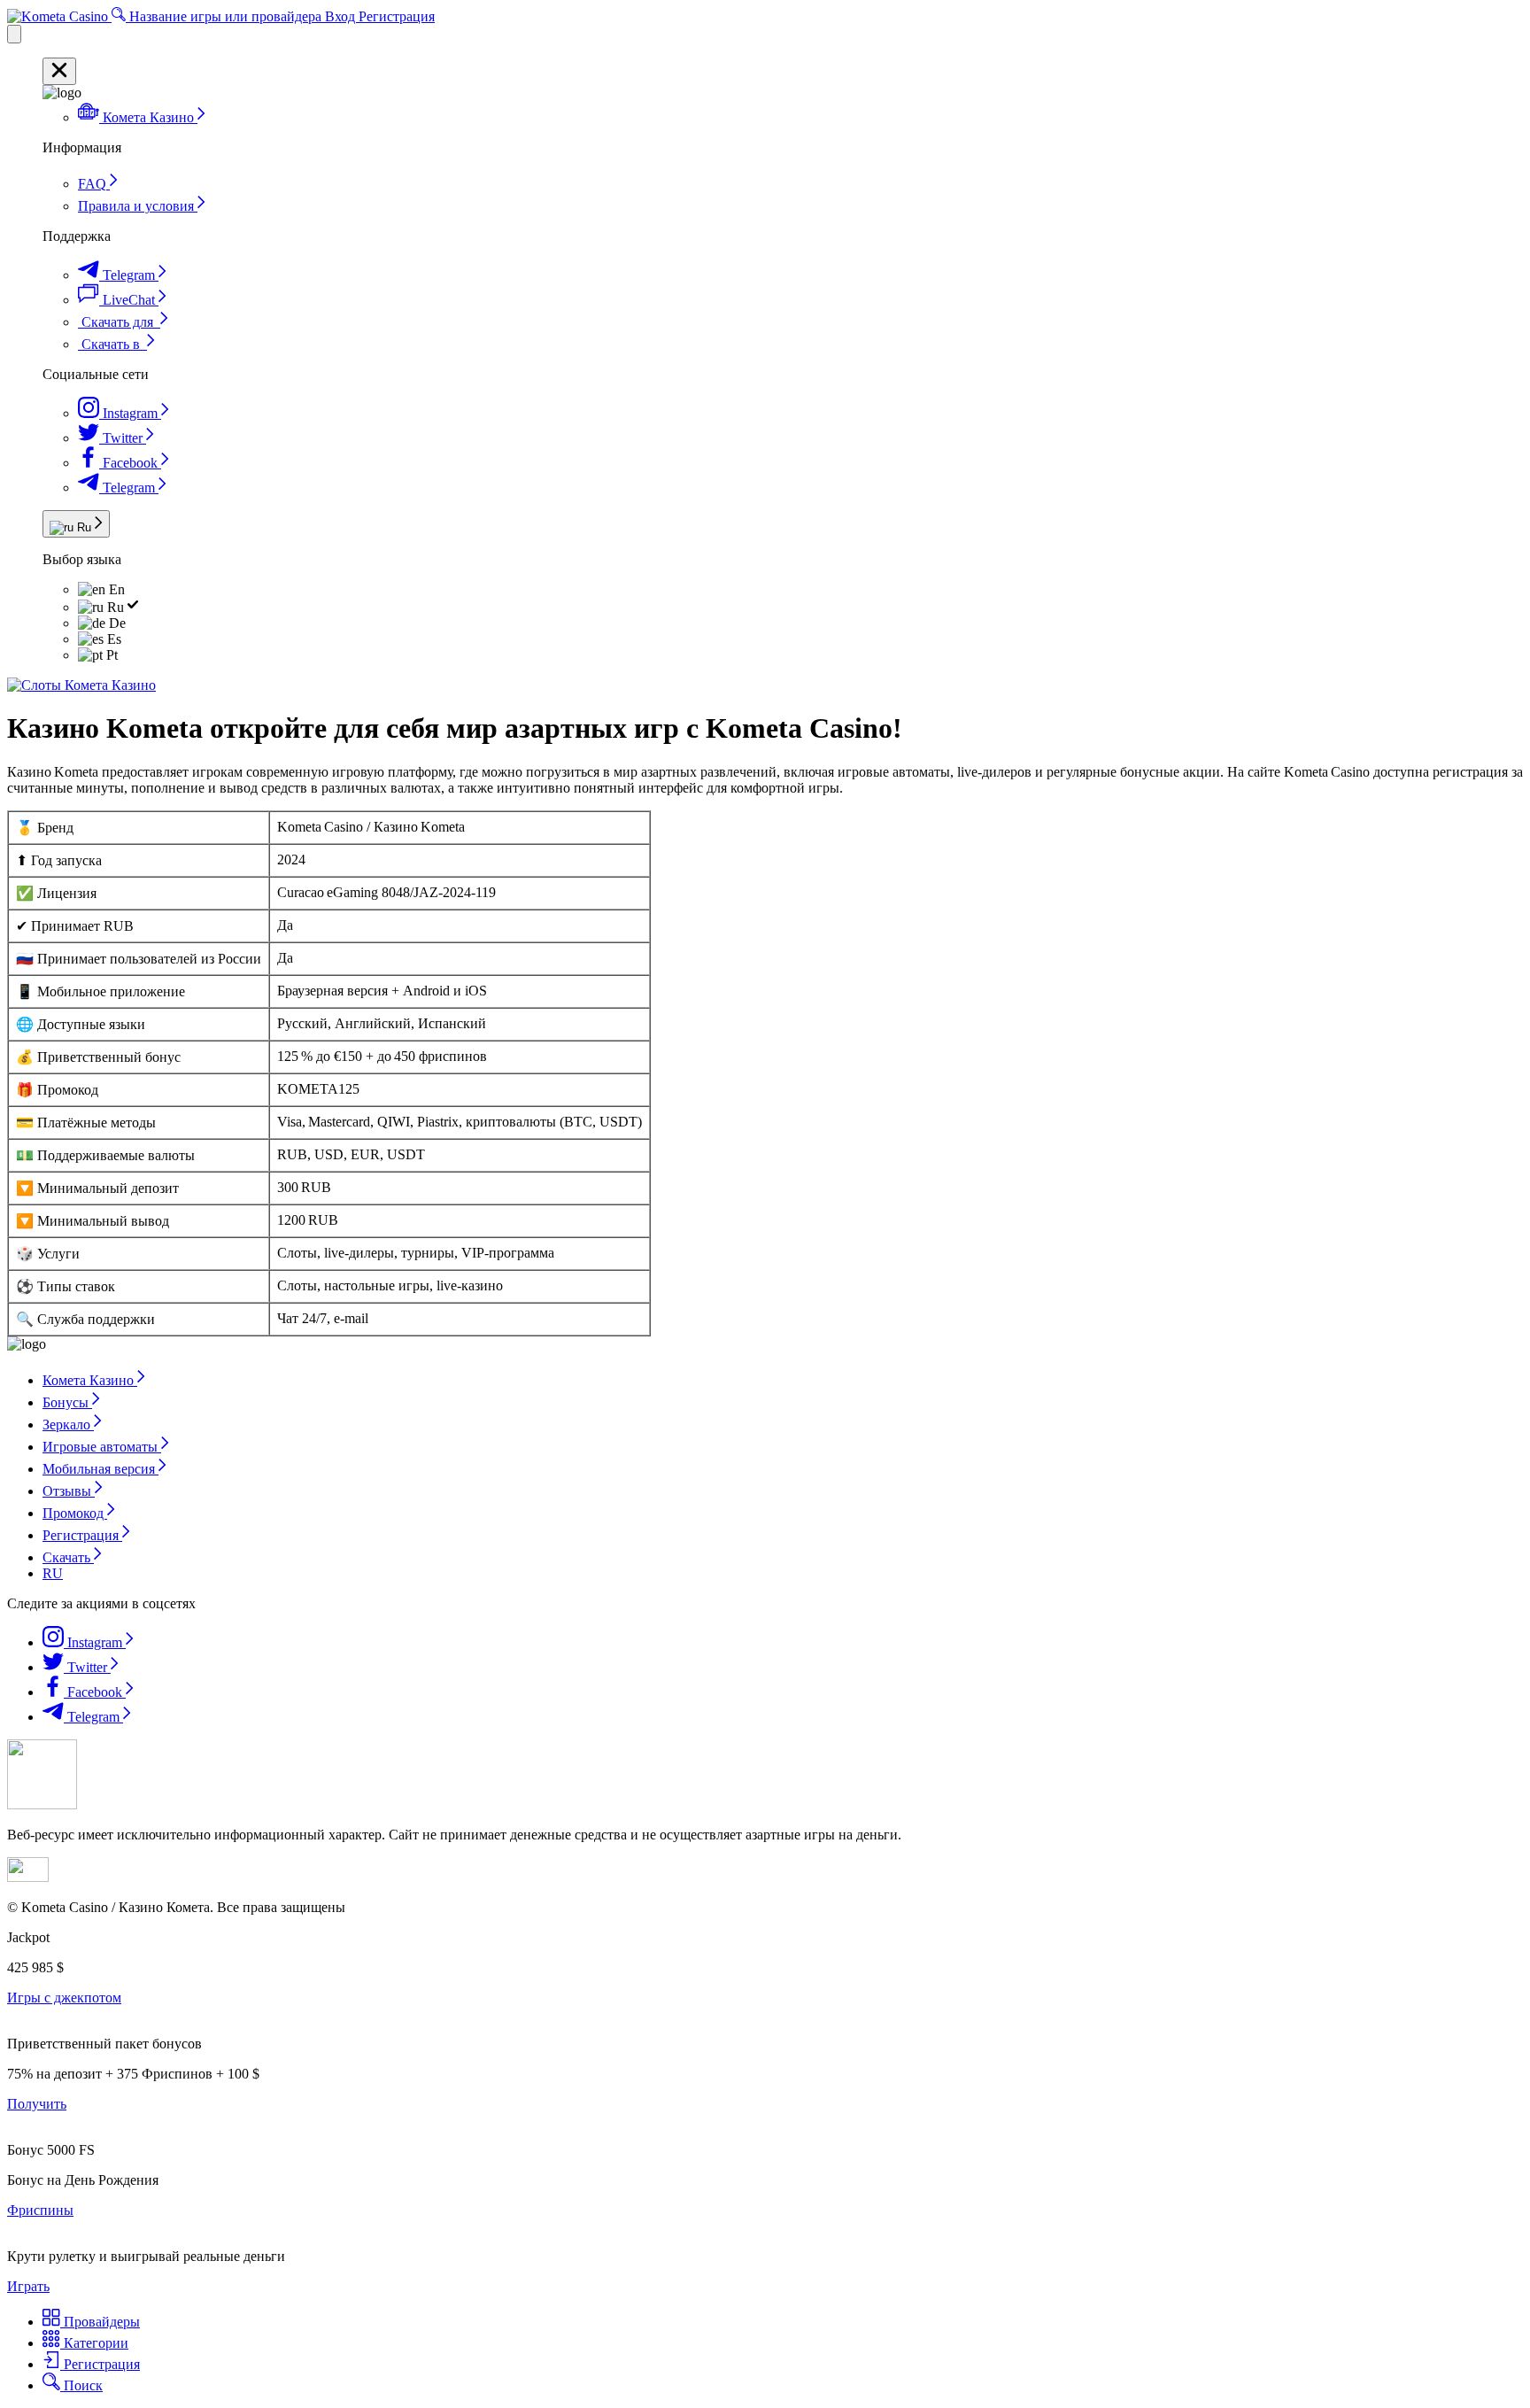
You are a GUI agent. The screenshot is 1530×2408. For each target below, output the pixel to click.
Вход (342, 16)
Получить (37, 2104)
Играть (28, 2286)
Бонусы (67, 1402)
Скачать (68, 1557)
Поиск (81, 2385)
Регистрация (397, 16)
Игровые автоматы (102, 1447)
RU (53, 1573)
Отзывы (69, 1491)
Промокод (75, 1513)
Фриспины (40, 2210)
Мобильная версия (100, 1469)
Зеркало (68, 1425)
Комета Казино (90, 1380)
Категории (94, 2343)
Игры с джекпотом (64, 1998)
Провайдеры (100, 2322)
